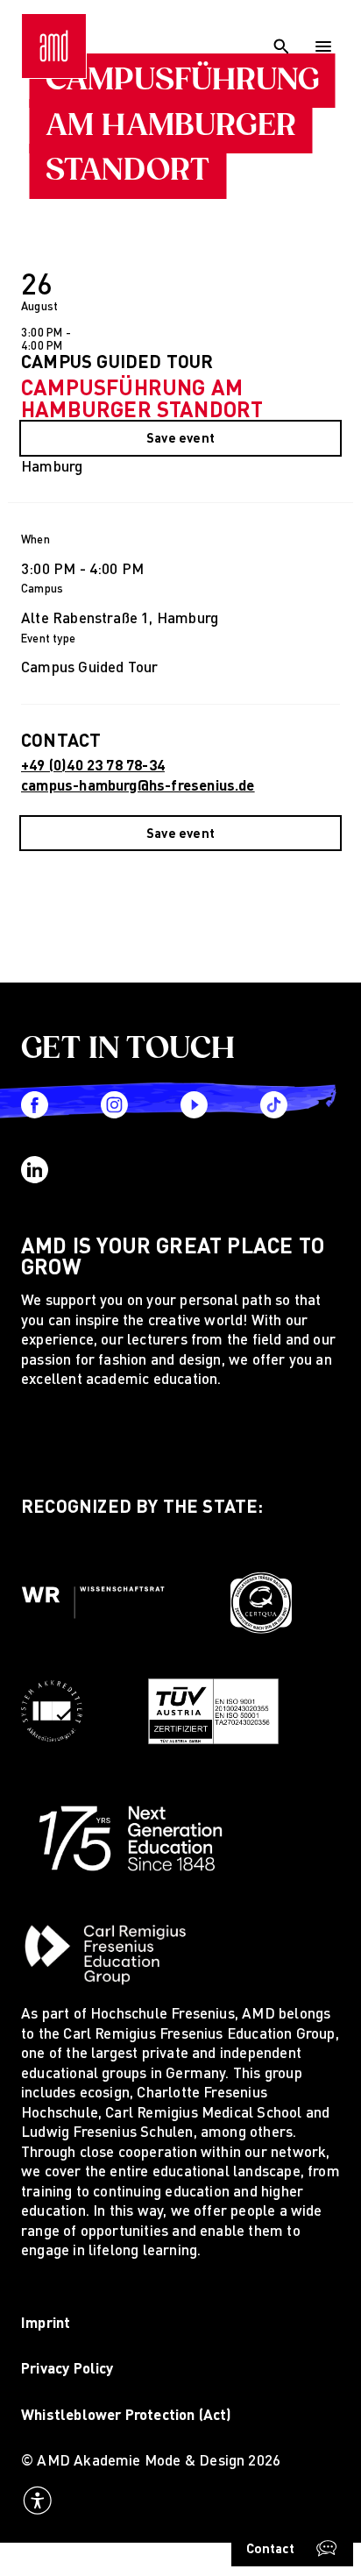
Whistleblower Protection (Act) (127, 2414)
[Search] (281, 46)
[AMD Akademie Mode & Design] (54, 46)
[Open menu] (324, 46)
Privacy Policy (67, 2368)
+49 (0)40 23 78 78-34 (93, 765)
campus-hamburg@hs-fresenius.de (138, 785)
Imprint (46, 2322)
